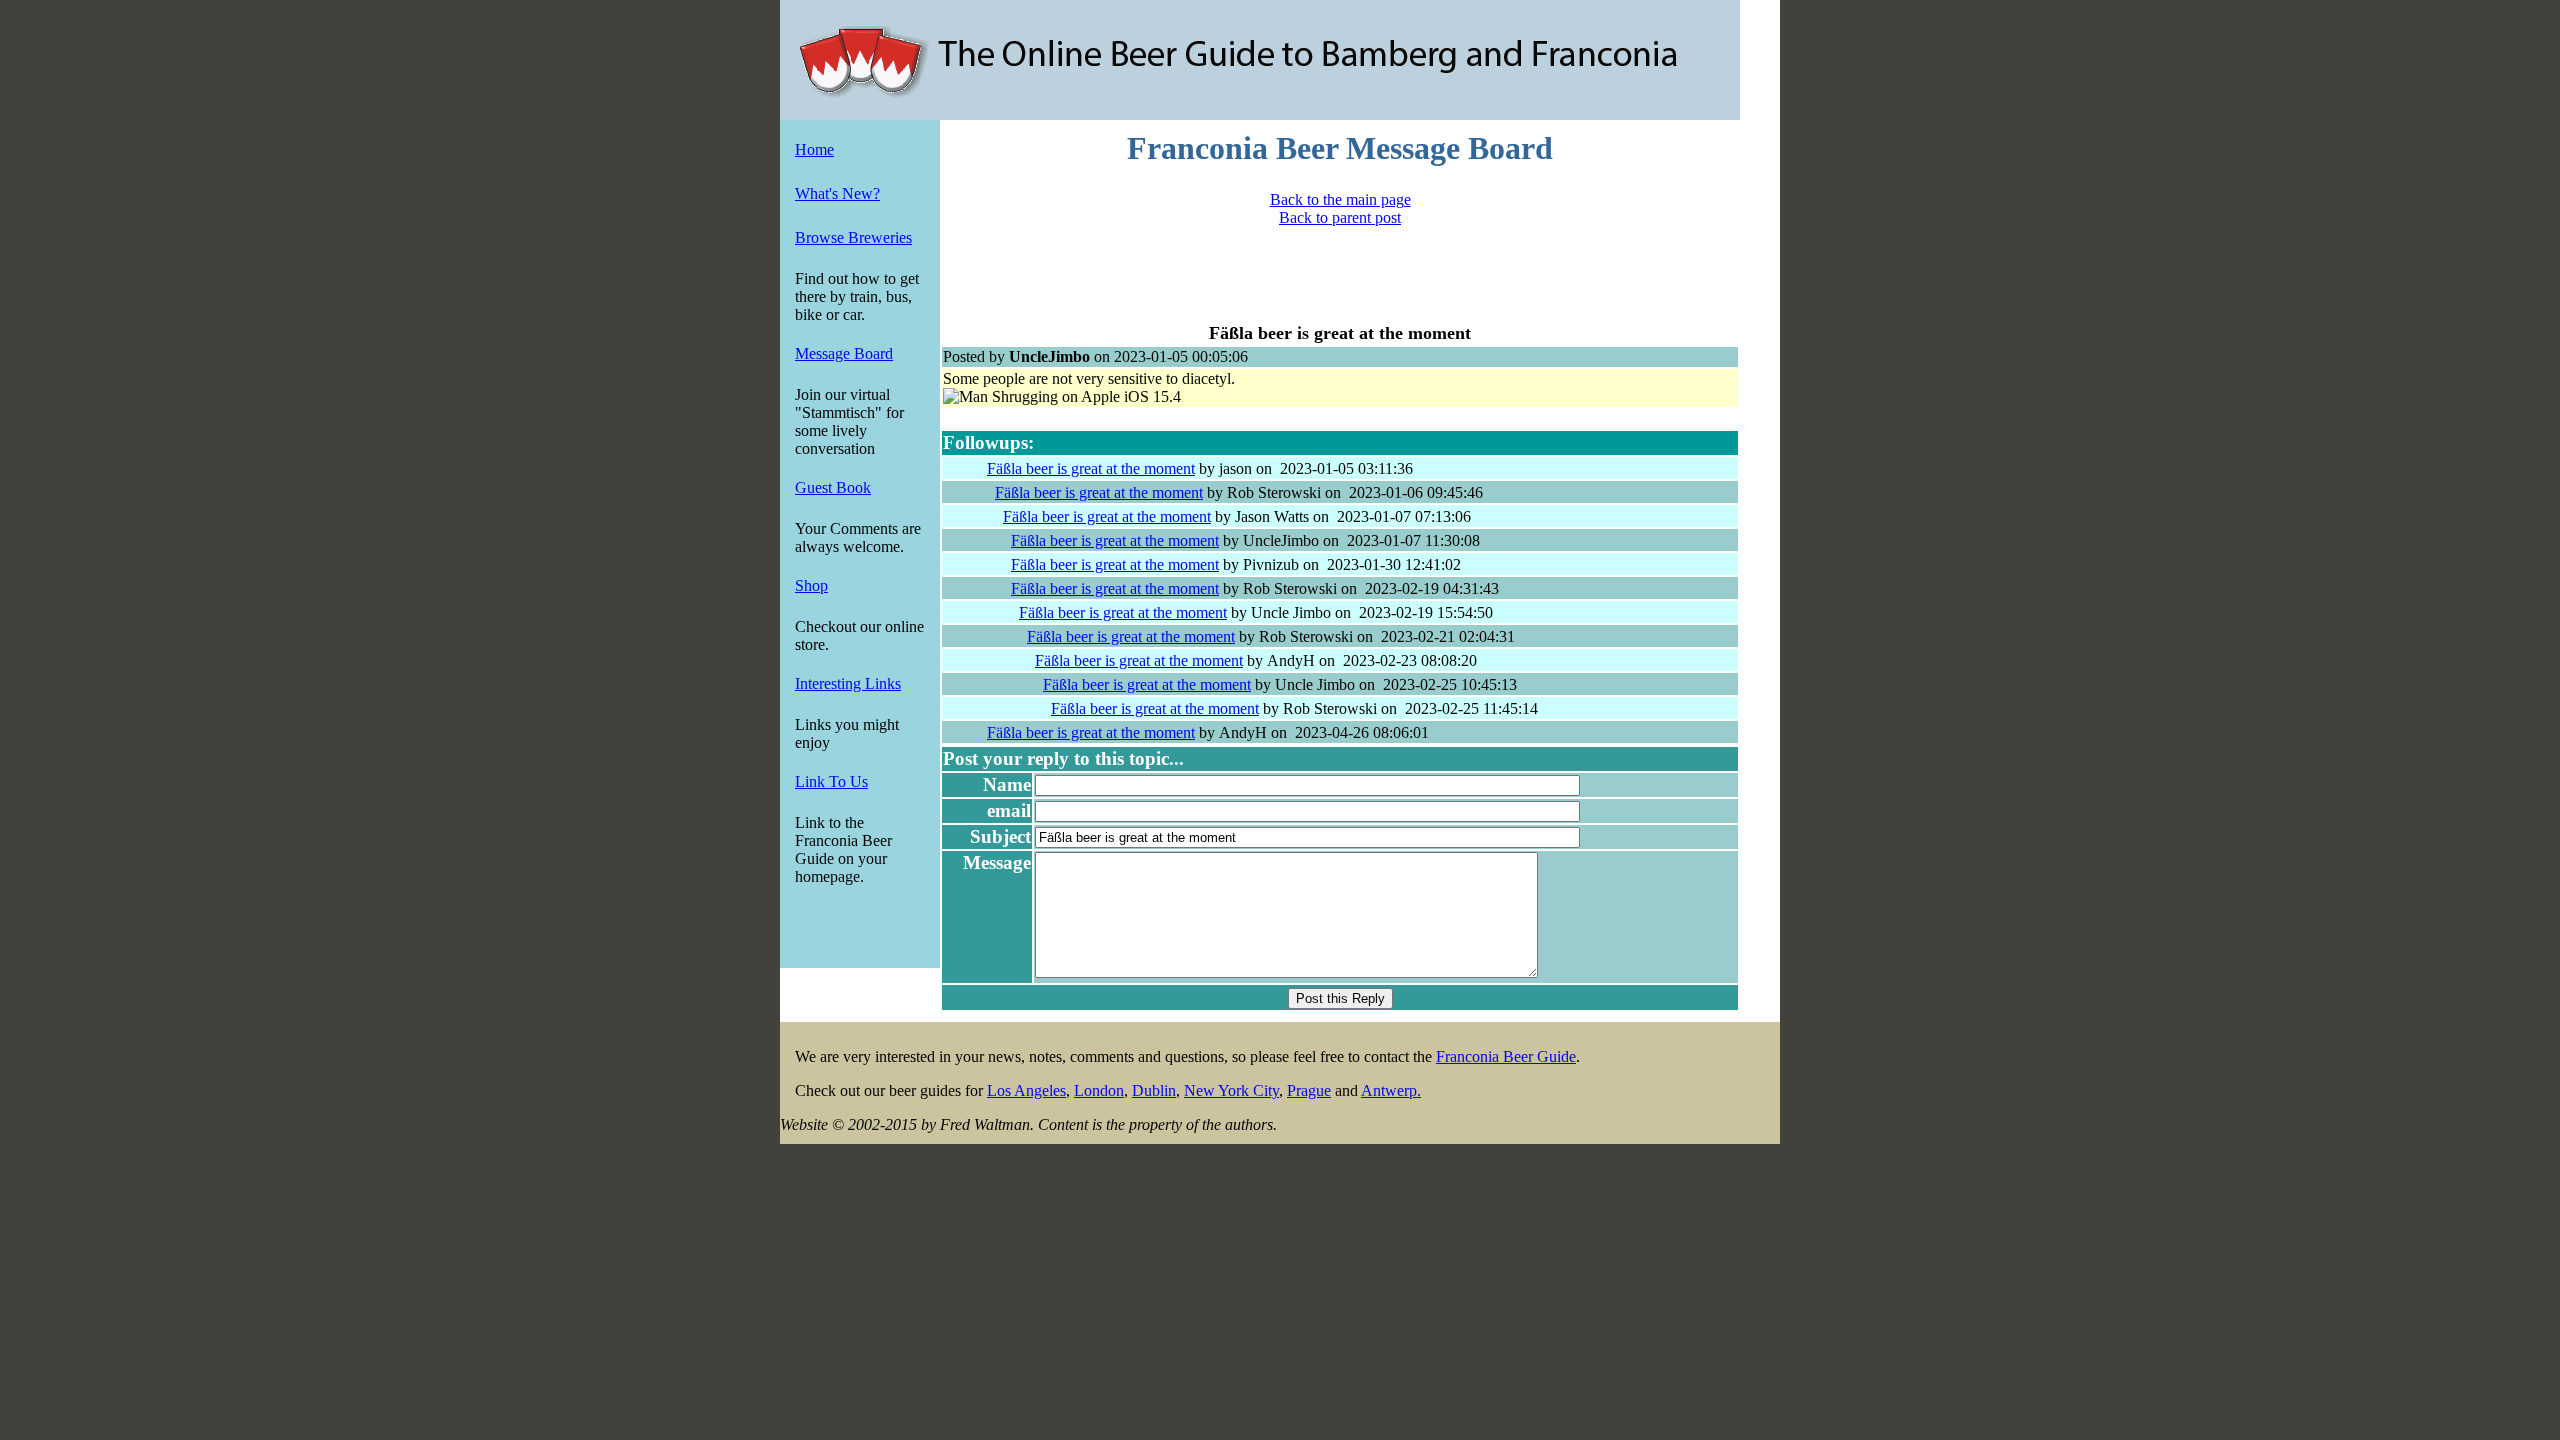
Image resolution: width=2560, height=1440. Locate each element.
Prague (1309, 1090)
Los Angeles (1026, 1090)
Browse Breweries (853, 237)
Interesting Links (848, 683)
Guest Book (833, 487)
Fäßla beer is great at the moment (1091, 468)
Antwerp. (1391, 1090)
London (1099, 1090)
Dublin (1154, 1090)
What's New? (837, 193)
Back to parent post (1340, 217)
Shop (811, 585)
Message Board (844, 353)
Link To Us (831, 781)
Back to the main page (1340, 199)
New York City (1231, 1090)
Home (814, 149)
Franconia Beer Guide (1506, 1056)
